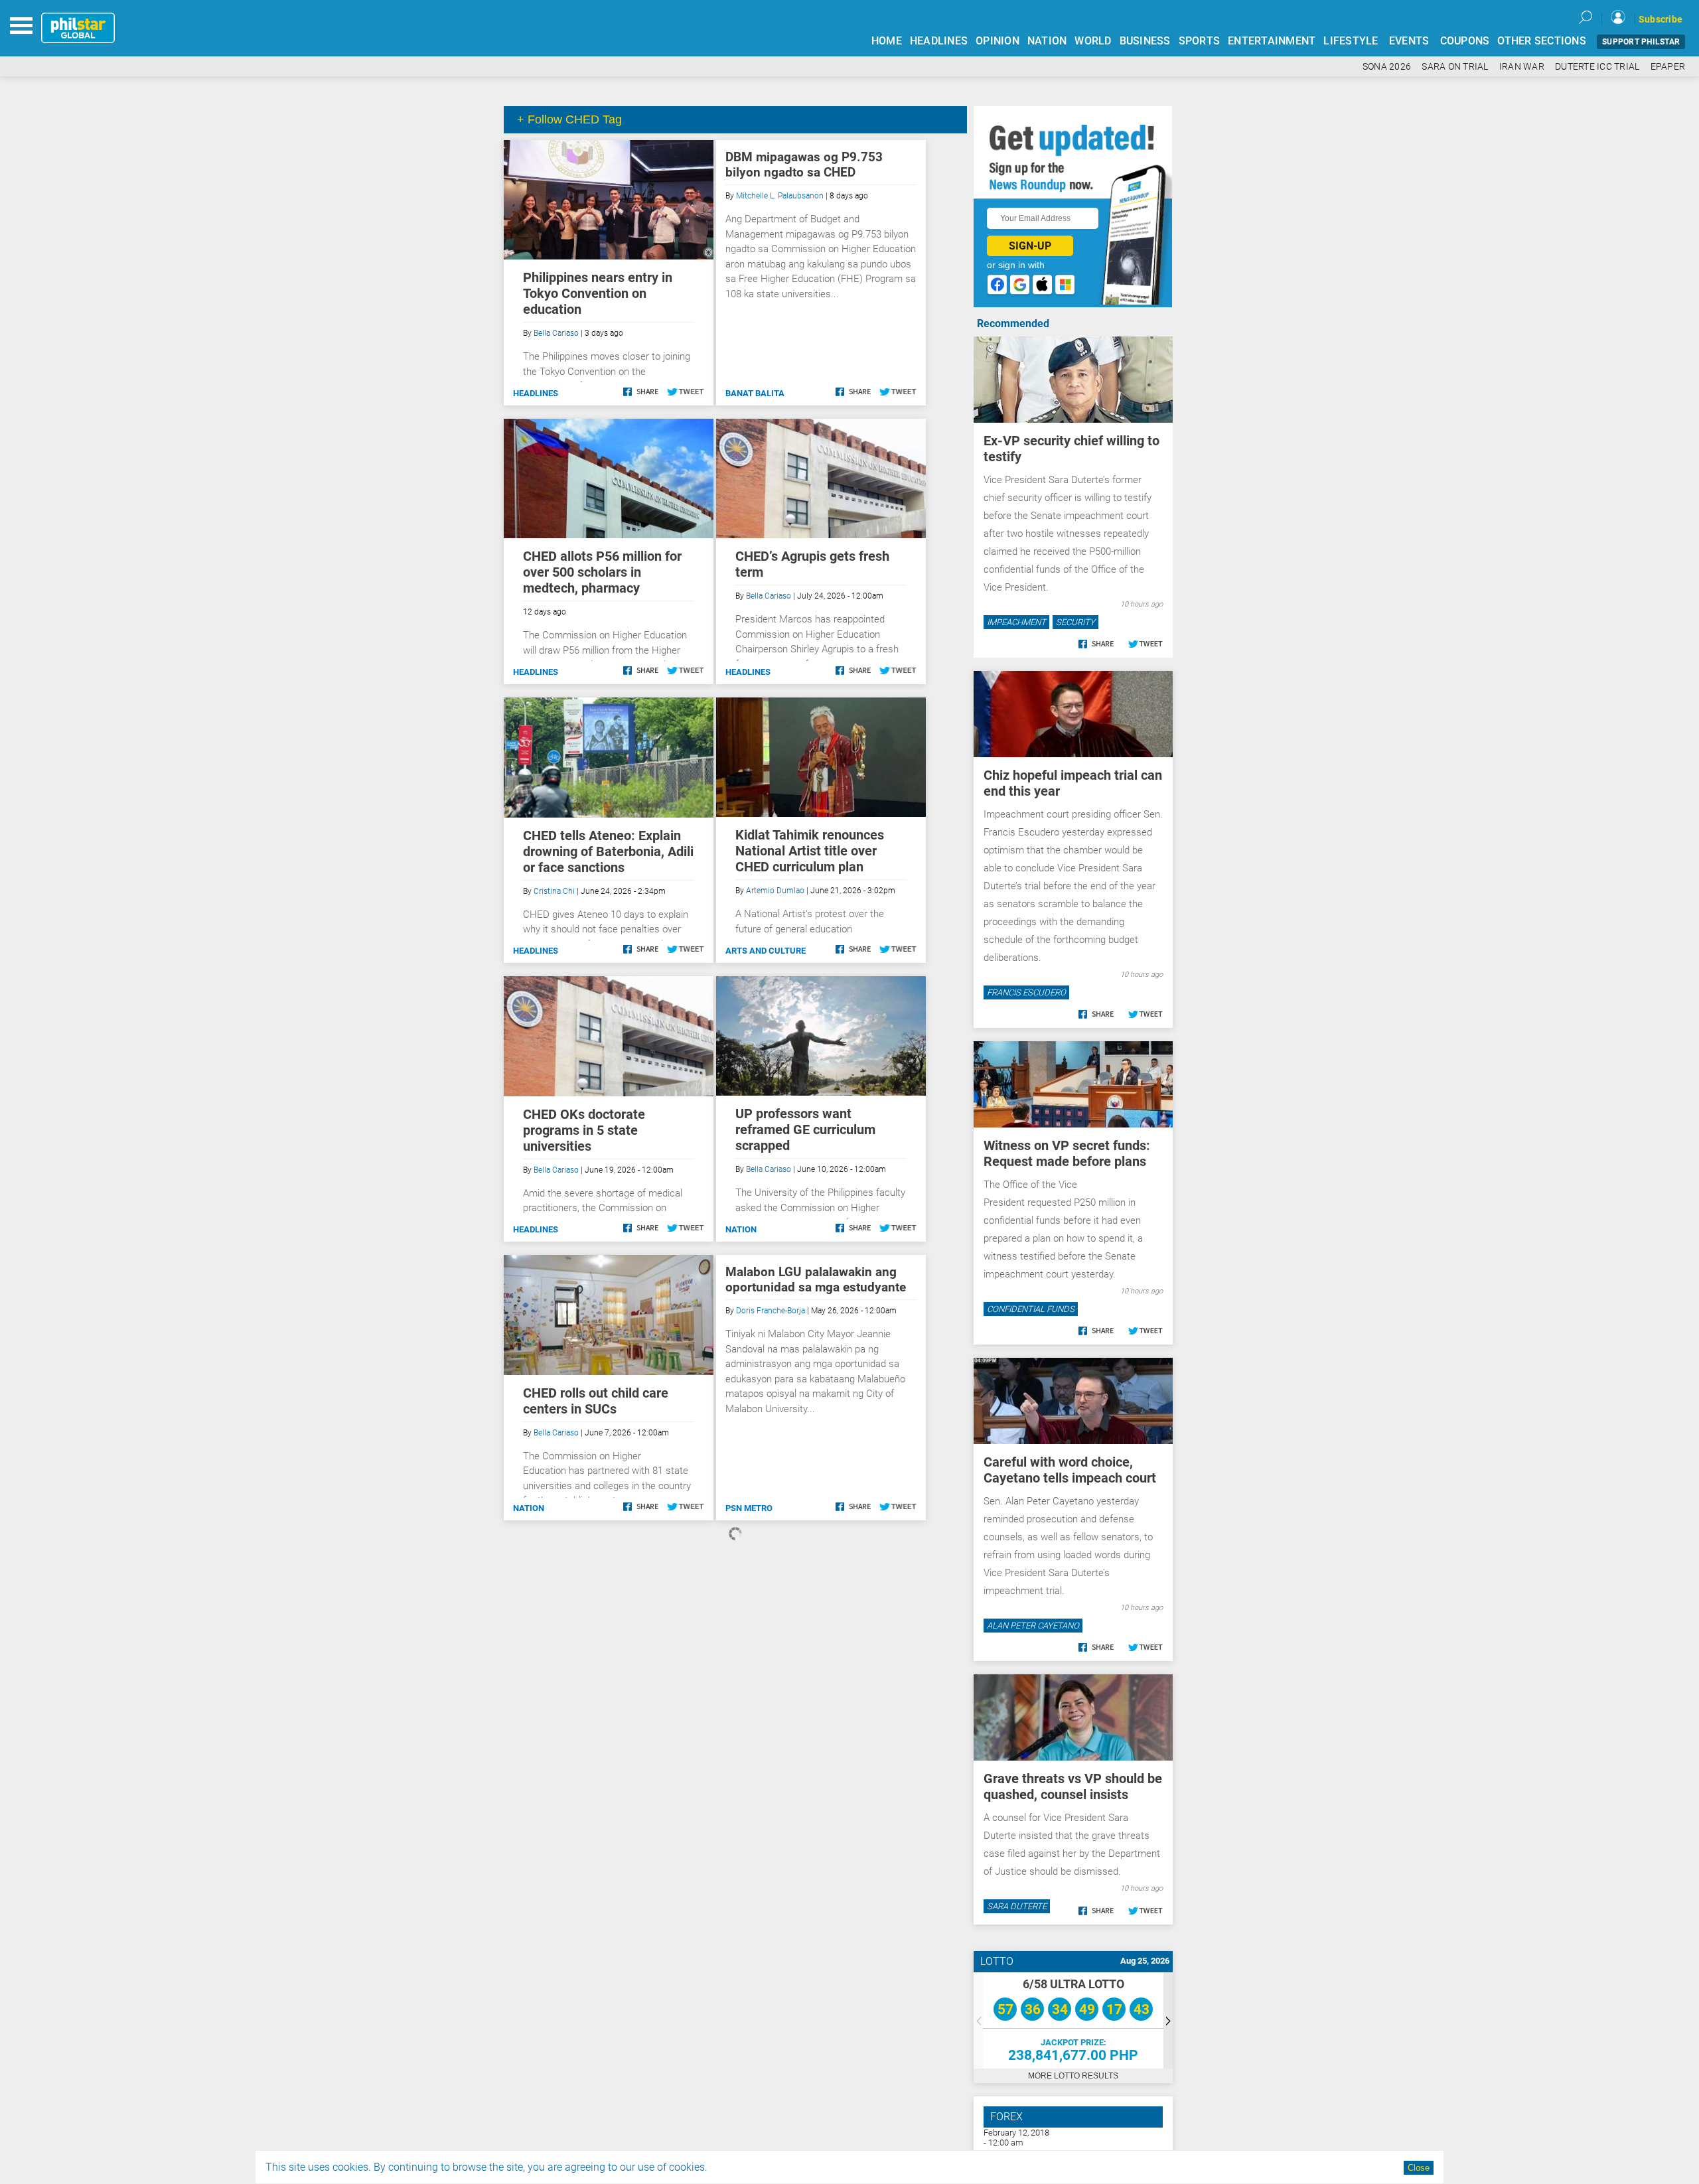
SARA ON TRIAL (1455, 67)
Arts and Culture (766, 951)
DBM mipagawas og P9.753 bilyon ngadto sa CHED (804, 165)
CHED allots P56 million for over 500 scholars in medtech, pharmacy (602, 572)
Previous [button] (978, 2020)
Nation (741, 1229)
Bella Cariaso (556, 333)
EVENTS (1409, 41)
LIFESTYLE (1351, 41)
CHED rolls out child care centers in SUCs (596, 1401)
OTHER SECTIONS (1542, 41)
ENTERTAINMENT (1272, 41)
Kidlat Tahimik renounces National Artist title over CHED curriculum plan (810, 851)
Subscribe (1661, 19)
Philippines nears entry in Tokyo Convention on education (598, 293)
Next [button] (1168, 2020)
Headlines (536, 393)
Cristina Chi (554, 891)
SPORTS (1200, 41)
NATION (1047, 41)
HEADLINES (939, 41)
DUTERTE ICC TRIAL (1597, 67)
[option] (1073, 2020)
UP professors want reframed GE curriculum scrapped (805, 1129)
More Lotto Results (1073, 2076)
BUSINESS (1145, 41)
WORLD (1093, 41)
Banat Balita (755, 393)
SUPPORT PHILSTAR (1641, 42)
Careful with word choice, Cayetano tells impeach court (1070, 1470)
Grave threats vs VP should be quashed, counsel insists (1073, 1786)
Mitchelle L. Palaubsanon (780, 196)
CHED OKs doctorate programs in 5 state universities (584, 1130)
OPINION (997, 41)
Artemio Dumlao (775, 891)
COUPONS (1465, 41)
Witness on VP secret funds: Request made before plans (1067, 1153)
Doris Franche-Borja (771, 1311)
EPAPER (1668, 67)
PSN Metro (749, 1508)
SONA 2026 (1387, 67)
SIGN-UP (1030, 246)
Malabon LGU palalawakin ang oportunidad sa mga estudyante (816, 1279)
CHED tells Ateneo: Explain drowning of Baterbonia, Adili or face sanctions (608, 851)
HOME (887, 41)
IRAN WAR (1522, 67)
